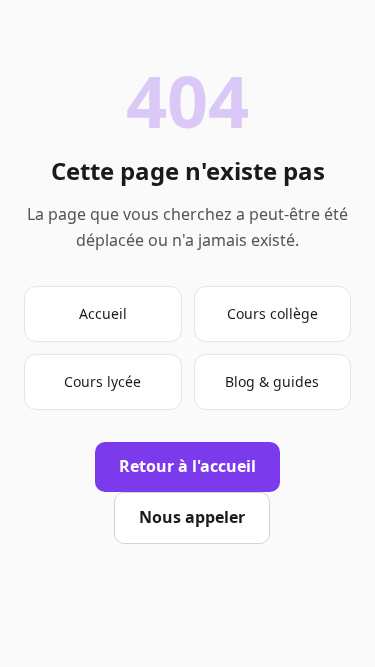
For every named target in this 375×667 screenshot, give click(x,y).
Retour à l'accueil (187, 466)
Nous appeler (192, 517)
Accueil (103, 313)
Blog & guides (272, 381)
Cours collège (272, 313)
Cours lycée (102, 381)
